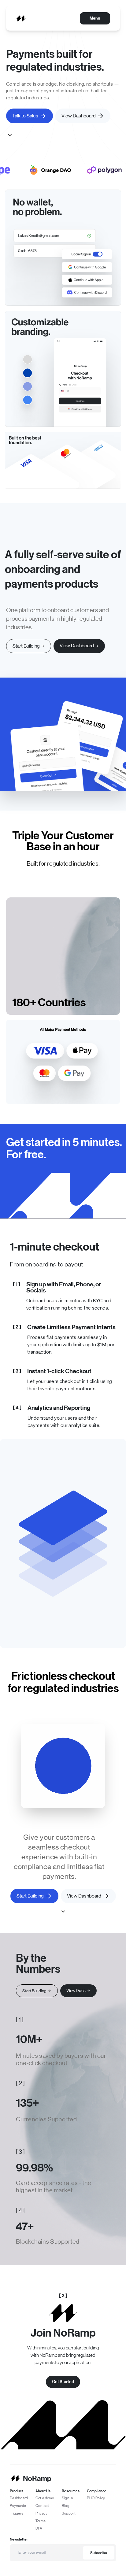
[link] (79, 646)
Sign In (67, 2498)
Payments (18, 2506)
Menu (95, 18)
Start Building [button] (30, 1896)
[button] (29, 646)
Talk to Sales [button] (25, 116)
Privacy (41, 2513)
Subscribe (99, 2553)
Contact (42, 2506)
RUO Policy (96, 2498)
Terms (41, 2521)
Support (69, 2513)
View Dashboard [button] (79, 116)
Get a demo (45, 2498)
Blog (66, 2506)
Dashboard (19, 2498)
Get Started (63, 2382)
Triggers (17, 2513)
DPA (39, 2528)
